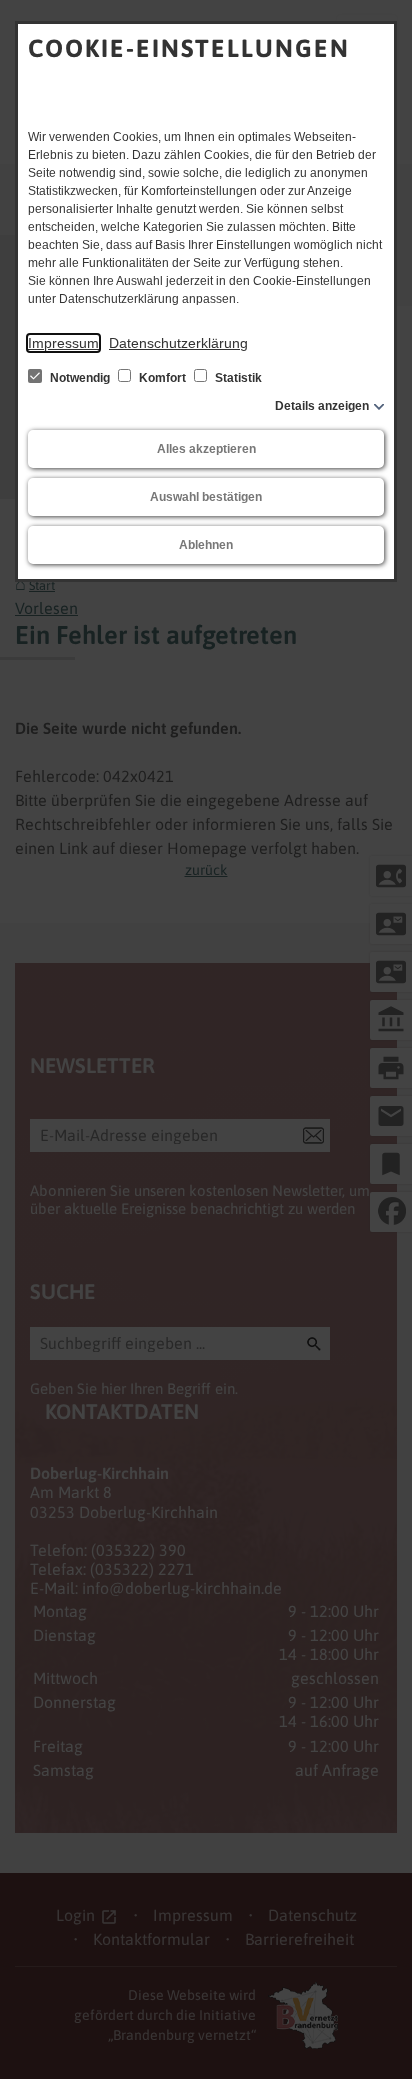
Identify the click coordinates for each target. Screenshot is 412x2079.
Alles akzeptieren (206, 449)
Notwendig (80, 378)
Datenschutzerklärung (178, 343)
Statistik (237, 378)
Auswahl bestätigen (206, 497)
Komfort (162, 378)
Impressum (63, 343)
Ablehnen (206, 545)
